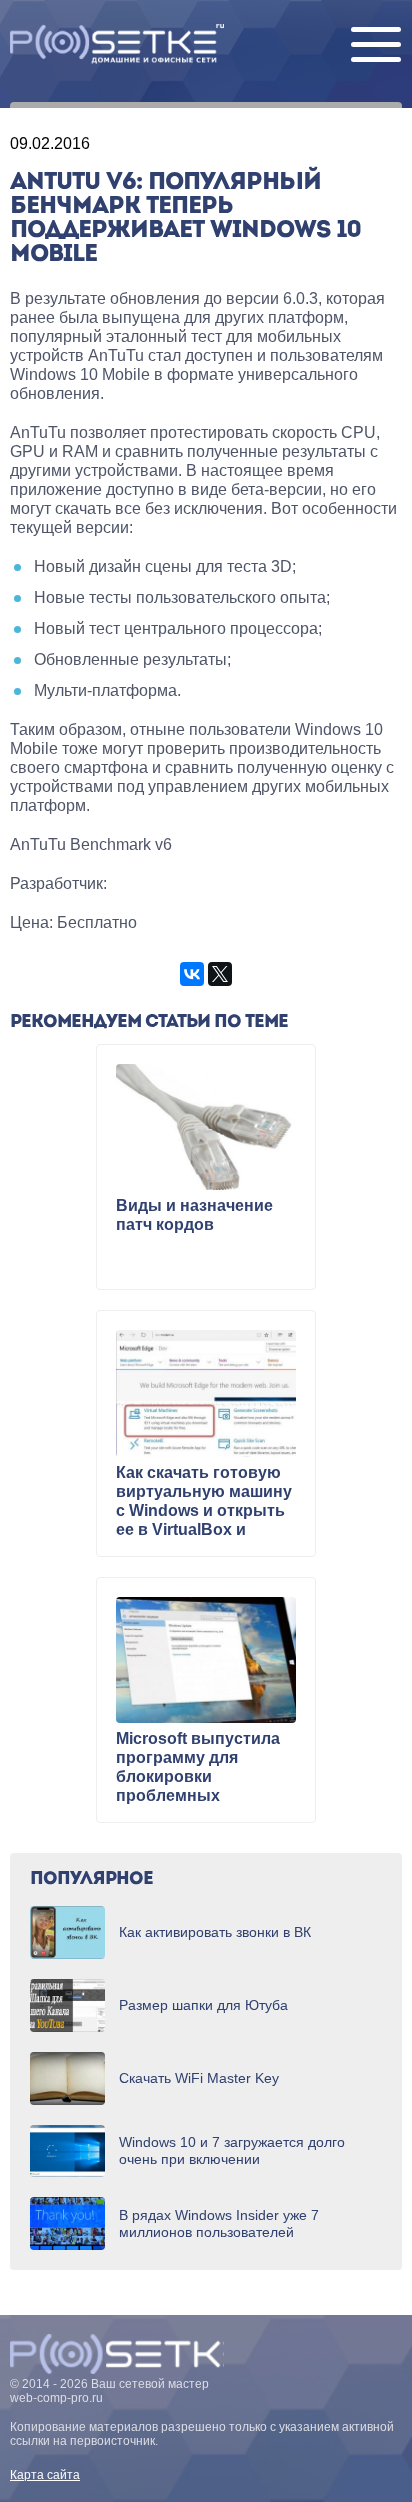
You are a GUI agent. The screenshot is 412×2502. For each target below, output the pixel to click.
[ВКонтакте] (192, 974)
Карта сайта (45, 2475)
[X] (220, 974)
